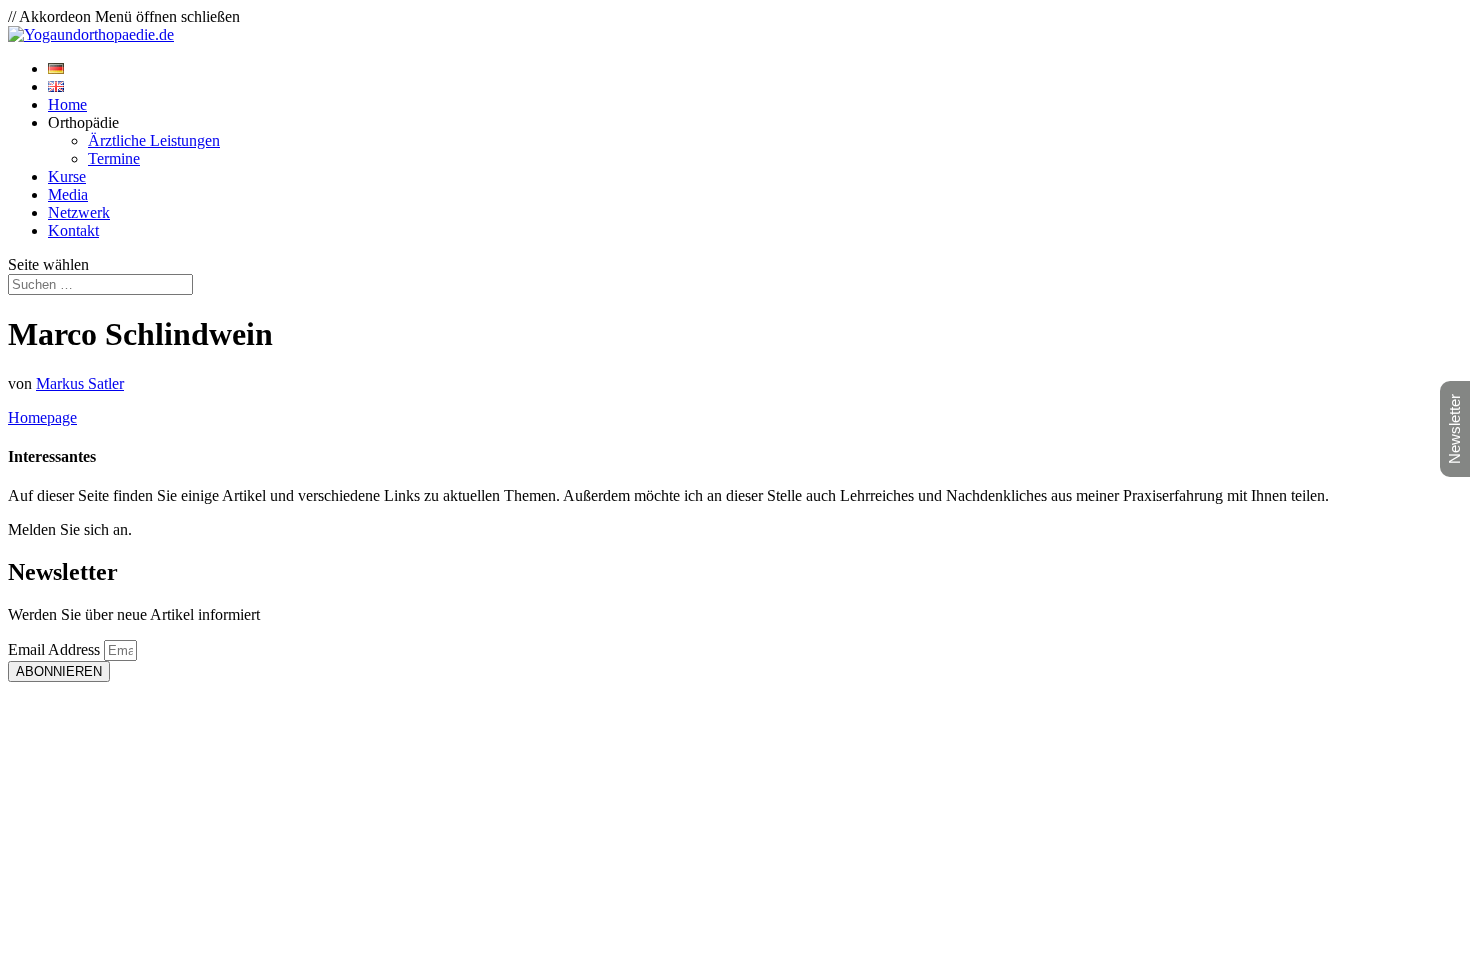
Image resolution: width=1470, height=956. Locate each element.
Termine (114, 158)
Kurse (67, 176)
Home (67, 104)
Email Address (56, 649)
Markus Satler (80, 383)
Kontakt (73, 230)
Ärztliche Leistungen (154, 140)
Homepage (42, 417)
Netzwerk (79, 212)
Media (68, 194)
